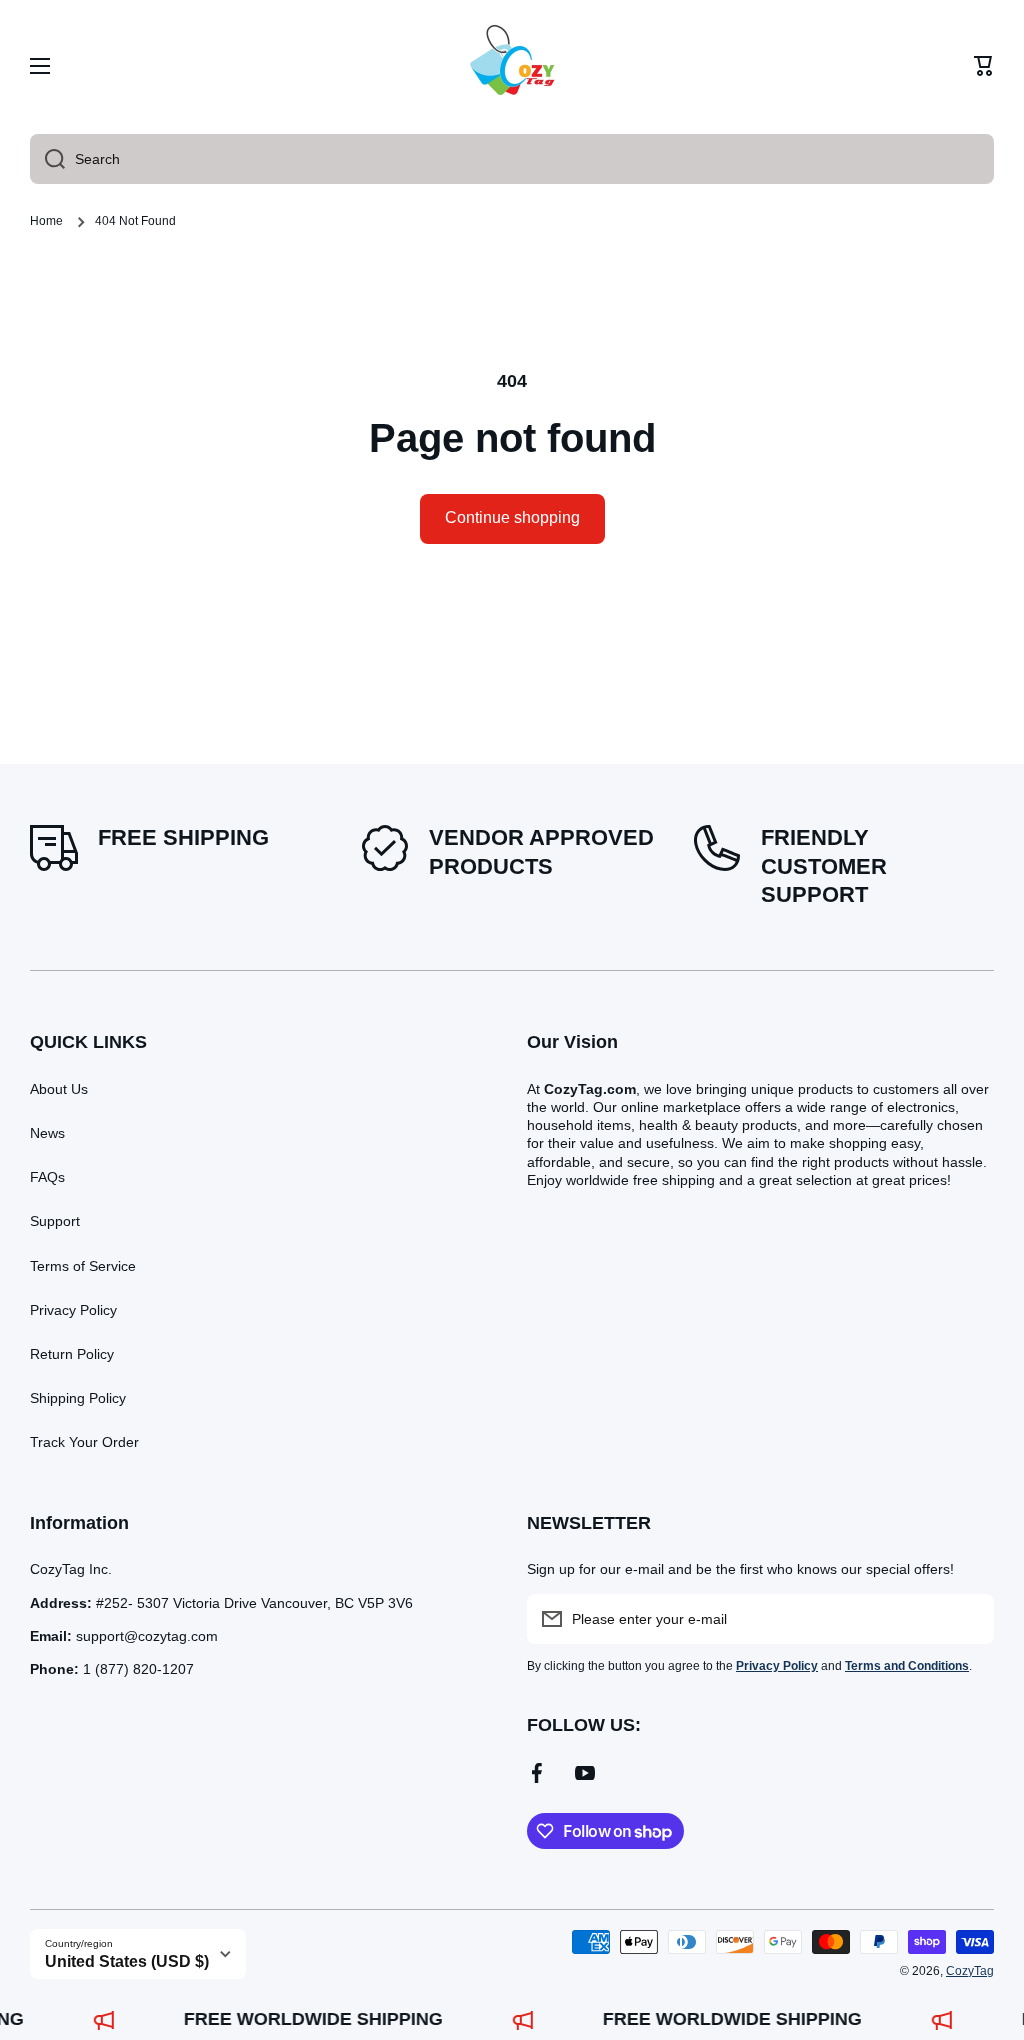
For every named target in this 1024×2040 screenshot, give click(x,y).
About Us (59, 1089)
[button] (984, 66)
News (47, 1133)
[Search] (47, 159)
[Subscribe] (969, 1619)
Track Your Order (84, 1442)
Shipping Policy (78, 1398)
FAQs (47, 1177)
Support (55, 1221)
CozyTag (970, 1971)
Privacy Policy (73, 1310)
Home (46, 221)
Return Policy (72, 1354)
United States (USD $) (127, 1961)
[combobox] (512, 159)
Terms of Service (83, 1266)
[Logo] (512, 66)
